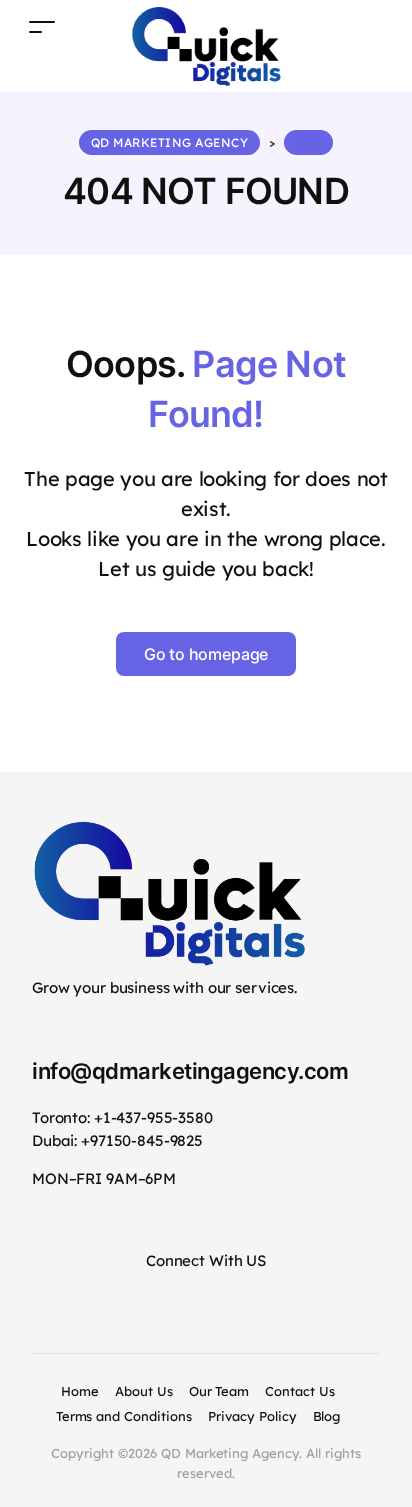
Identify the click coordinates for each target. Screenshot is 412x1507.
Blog (327, 1416)
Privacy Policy (252, 1416)
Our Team (219, 1391)
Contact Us (300, 1391)
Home (80, 1391)
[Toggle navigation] (42, 26)
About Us (144, 1391)
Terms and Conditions (124, 1416)
